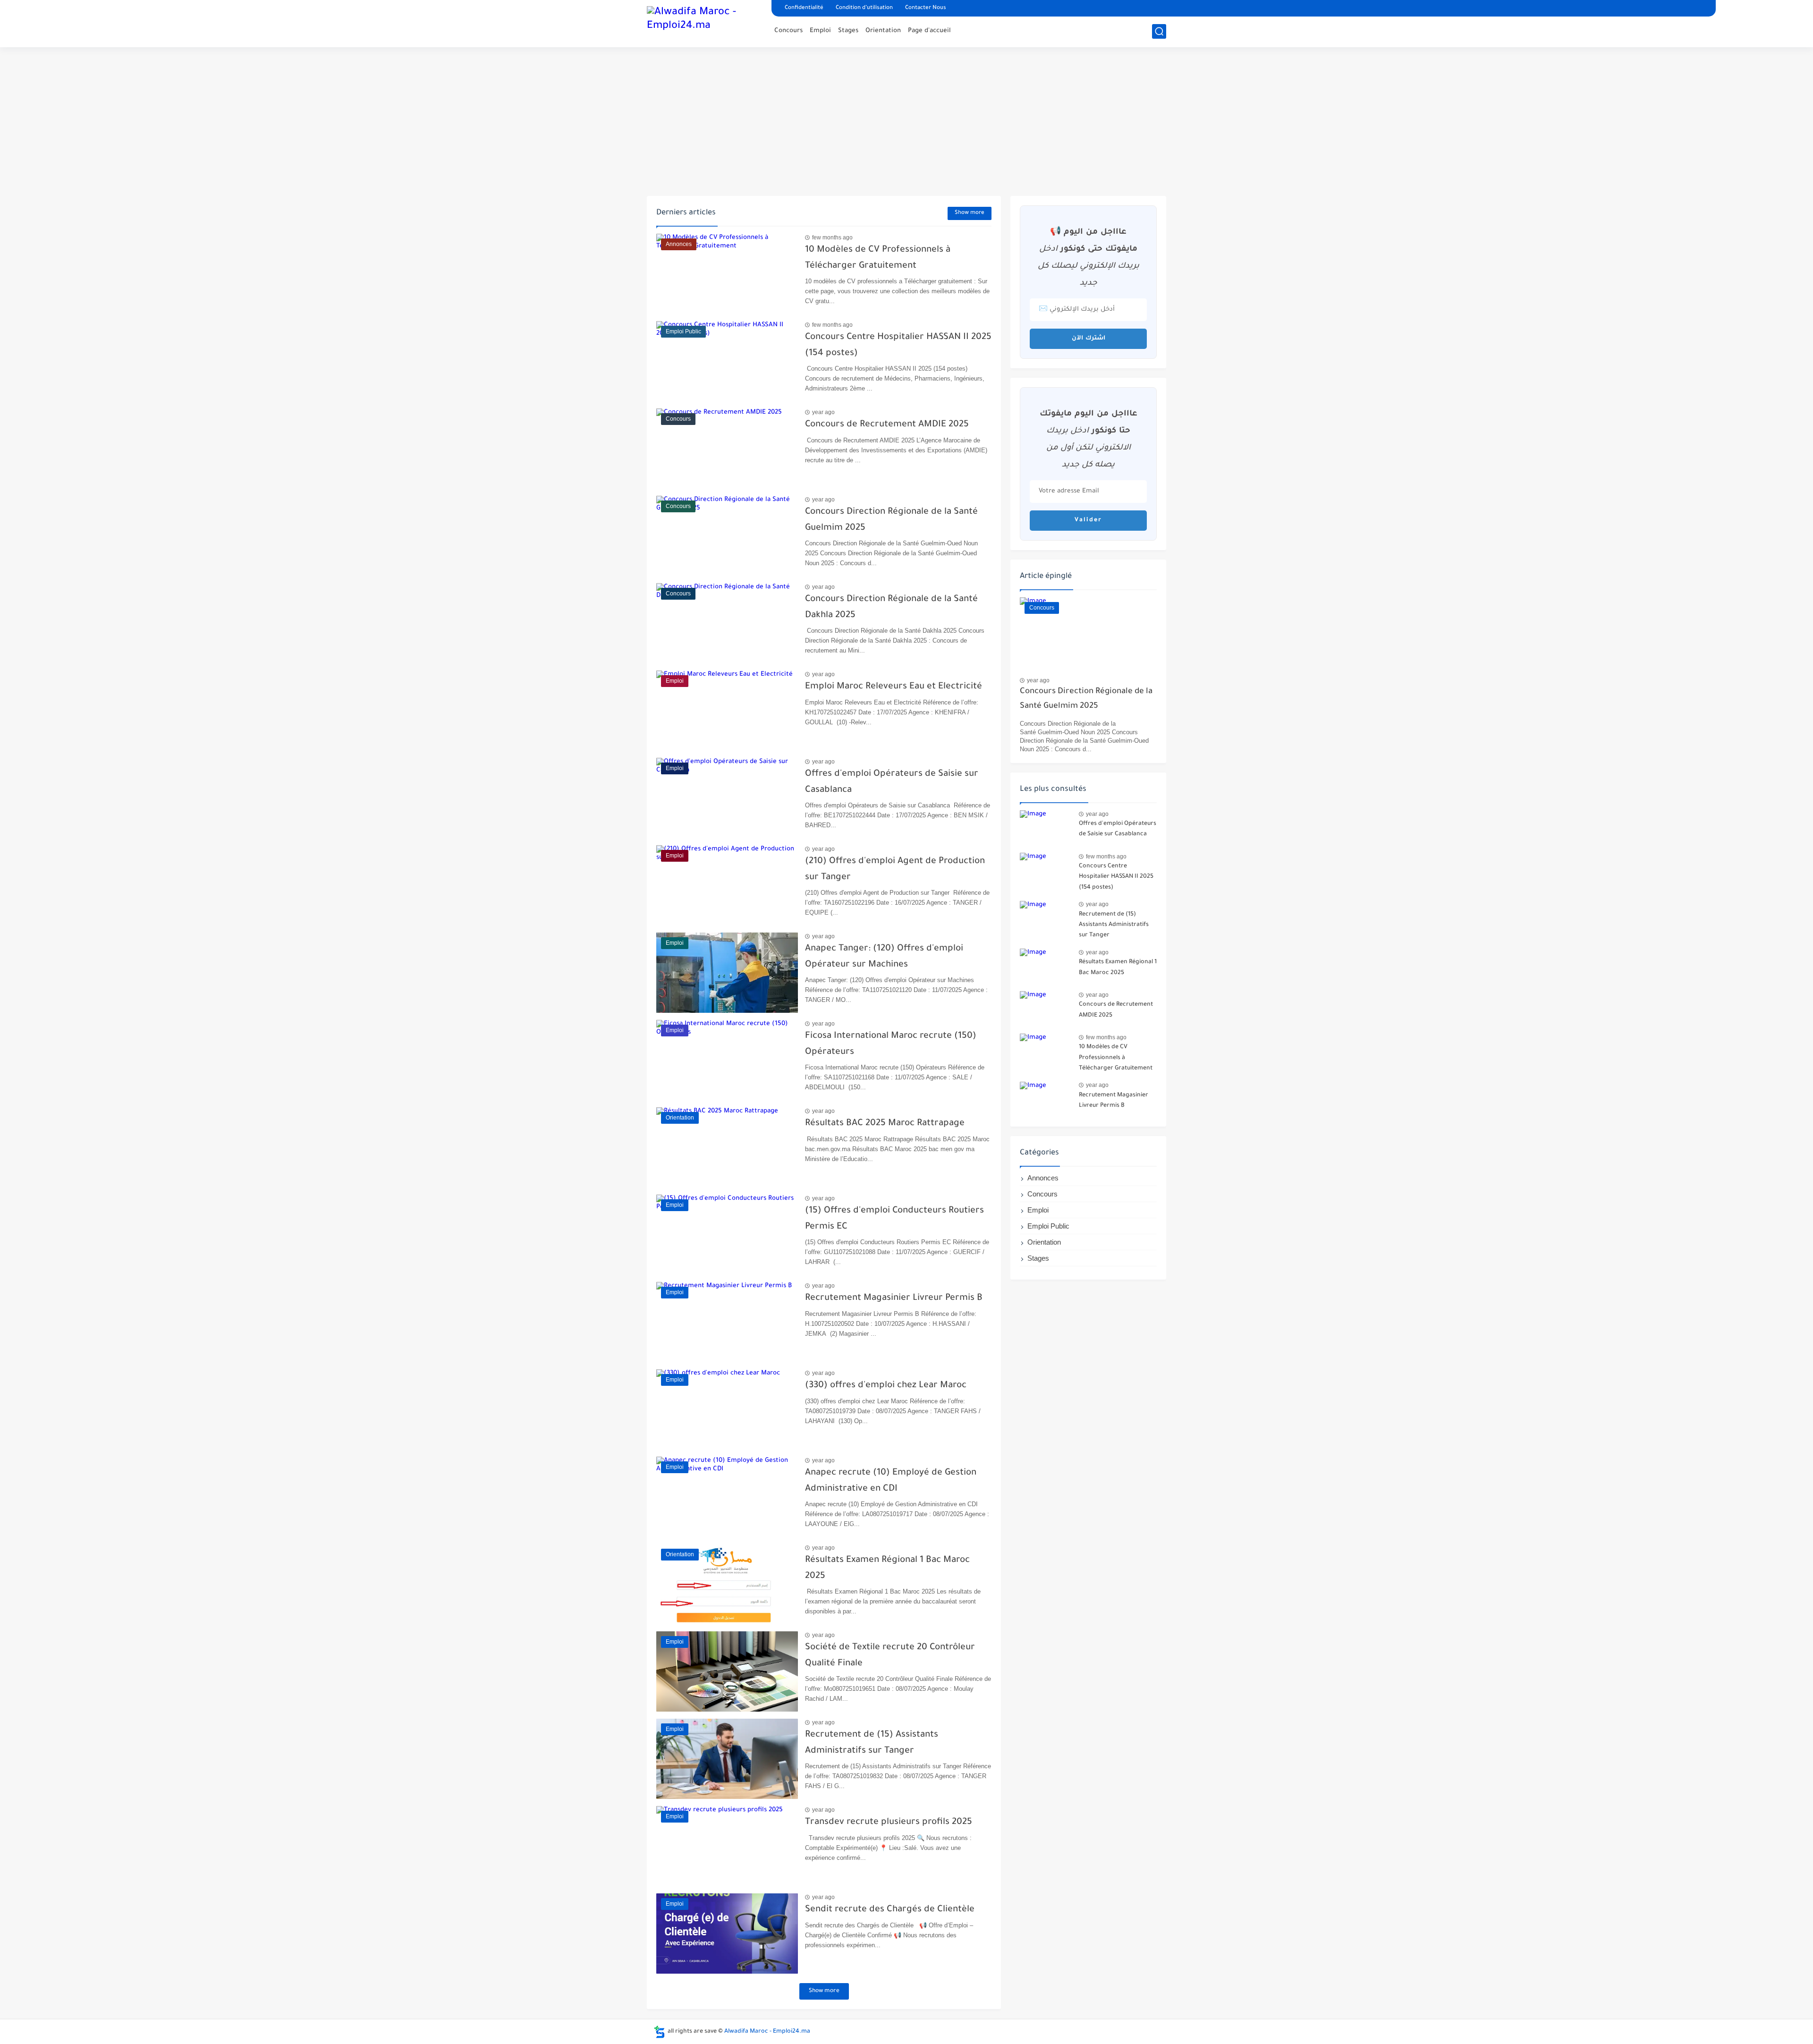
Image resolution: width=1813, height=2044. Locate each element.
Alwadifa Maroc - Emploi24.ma (767, 2032)
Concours (788, 31)
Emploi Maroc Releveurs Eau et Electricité (894, 687)
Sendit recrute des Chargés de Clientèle (890, 1910)
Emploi (820, 31)
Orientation (883, 31)
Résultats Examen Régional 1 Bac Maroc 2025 (1118, 967)
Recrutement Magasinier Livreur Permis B (894, 1298)
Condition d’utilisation (864, 8)
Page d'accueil (929, 31)
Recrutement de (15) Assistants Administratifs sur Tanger (1114, 925)
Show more (970, 213)
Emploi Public (1048, 1226)
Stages (848, 31)
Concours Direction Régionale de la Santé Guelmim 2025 (1086, 699)
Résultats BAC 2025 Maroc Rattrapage (885, 1124)
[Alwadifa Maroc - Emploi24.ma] (706, 23)
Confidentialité (804, 8)
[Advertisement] (906, 123)
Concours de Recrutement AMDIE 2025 (887, 425)
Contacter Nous (926, 8)
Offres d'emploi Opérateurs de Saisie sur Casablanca (1118, 829)
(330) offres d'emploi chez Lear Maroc (886, 1386)
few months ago (832, 237)
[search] (1159, 31)
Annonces (1043, 1178)
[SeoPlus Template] (660, 2032)
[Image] (1046, 828)
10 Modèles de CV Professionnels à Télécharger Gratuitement (1116, 1058)
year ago (823, 412)
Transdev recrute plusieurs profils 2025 (889, 1822)
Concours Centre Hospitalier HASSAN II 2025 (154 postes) (1116, 877)
